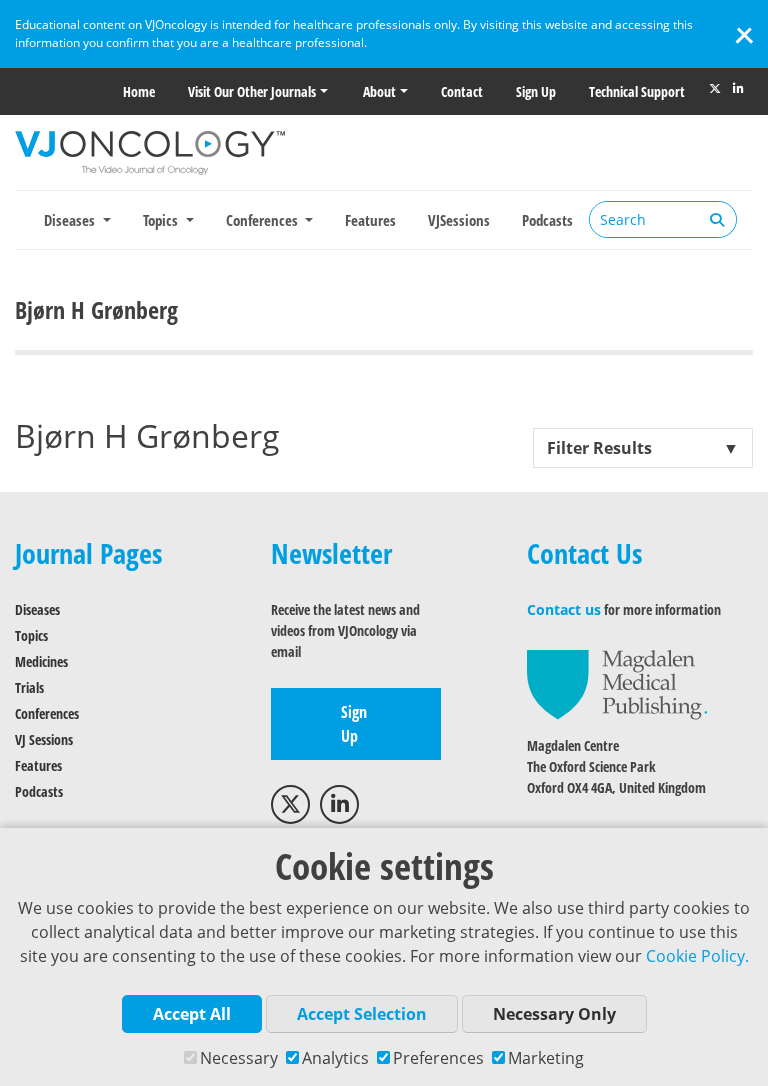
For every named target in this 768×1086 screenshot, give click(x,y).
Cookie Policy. (697, 956)
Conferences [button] (264, 220)
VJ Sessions (44, 739)
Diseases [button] (71, 220)
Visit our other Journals (252, 91)
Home (139, 91)
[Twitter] (715, 89)
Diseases (37, 609)
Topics (31, 635)
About (379, 91)
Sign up (536, 91)
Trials (29, 687)
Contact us (564, 609)
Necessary (239, 1058)
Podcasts (547, 220)
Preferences (438, 1058)
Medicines (41, 661)
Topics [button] (162, 220)
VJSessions (459, 220)
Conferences (47, 713)
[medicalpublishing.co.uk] (617, 683)
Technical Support (637, 91)
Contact (462, 91)
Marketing (546, 1058)
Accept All (192, 1014)
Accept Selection (362, 1014)
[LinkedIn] (738, 89)
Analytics (335, 1058)
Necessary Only (554, 1014)
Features (370, 220)
